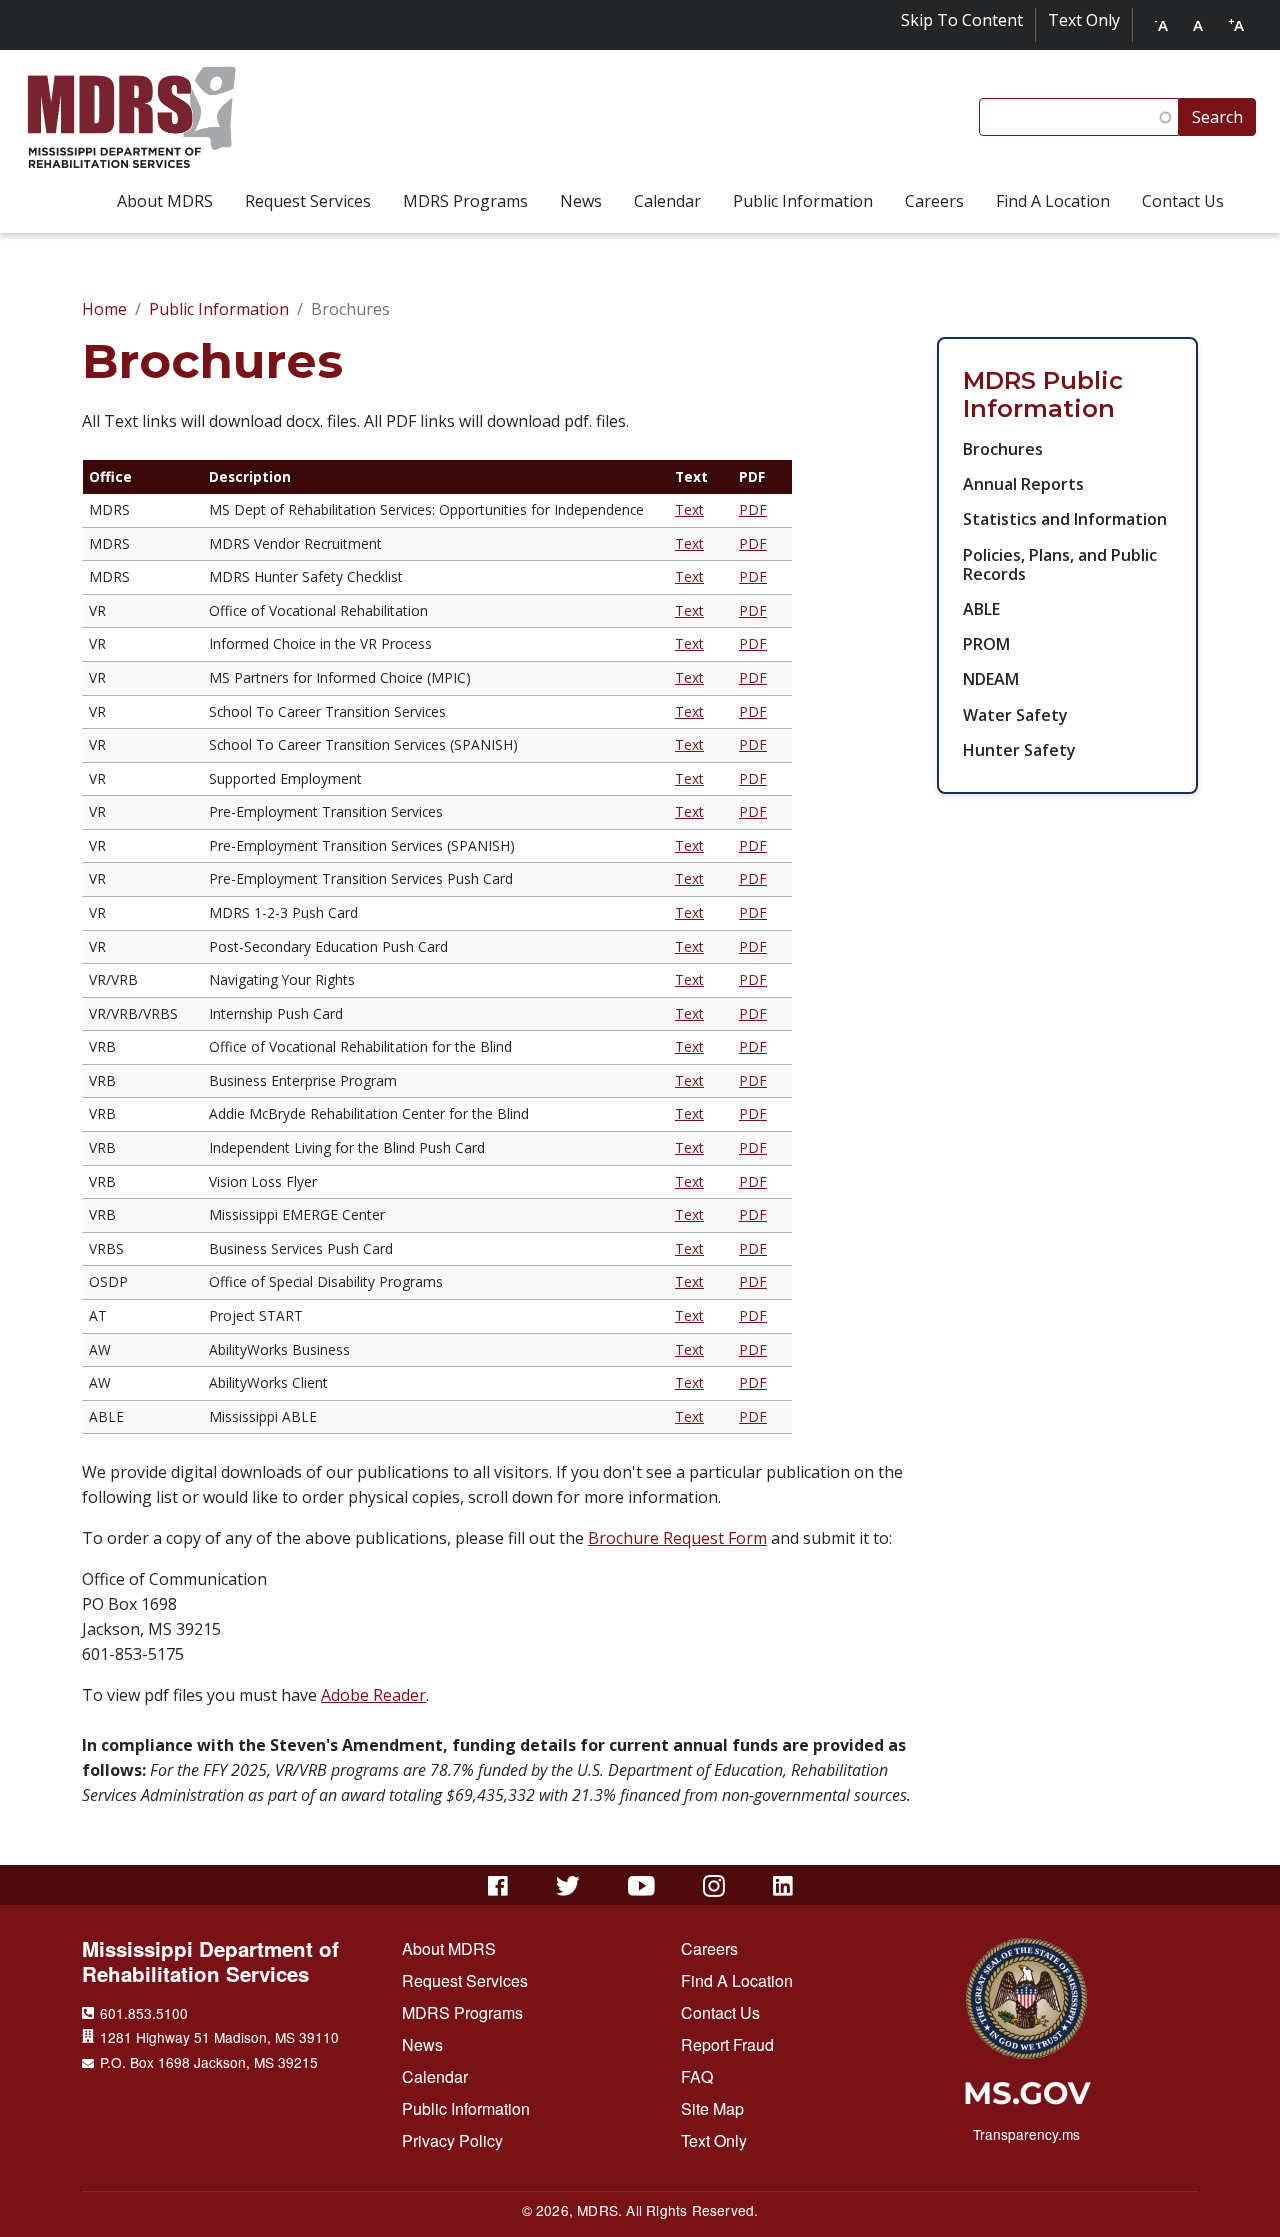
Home (104, 309)
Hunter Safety (1019, 750)
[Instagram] (714, 1886)
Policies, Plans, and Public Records (1060, 564)
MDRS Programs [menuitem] (465, 201)
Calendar (435, 2076)
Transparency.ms (1026, 2134)
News (422, 2044)
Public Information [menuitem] (803, 201)
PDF (753, 509)
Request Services (465, 1980)
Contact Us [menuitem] (1183, 201)
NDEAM (991, 679)
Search (1217, 117)
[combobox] (1079, 117)
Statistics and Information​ (1065, 519)
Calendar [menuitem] (667, 201)
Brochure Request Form (677, 1538)
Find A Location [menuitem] (1053, 201)
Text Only (1084, 20)
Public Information (219, 309)
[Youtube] (641, 1886)
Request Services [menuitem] (308, 201)
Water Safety (1015, 715)
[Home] (132, 117)
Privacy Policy (452, 2140)
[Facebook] (498, 1886)
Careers (709, 1948)
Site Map (712, 2108)
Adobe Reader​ (373, 1695)
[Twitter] (568, 1886)
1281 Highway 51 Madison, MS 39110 (219, 2037)
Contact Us (720, 2012)
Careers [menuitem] (934, 201)
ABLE (981, 609)
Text (689, 509)
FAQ (697, 2076)
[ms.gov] (1026, 2100)
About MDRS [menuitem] (165, 201)
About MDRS (449, 1948)
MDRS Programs (462, 2012)
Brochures (1003, 449)
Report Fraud (727, 2044)
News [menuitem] (581, 201)
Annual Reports (1023, 484)
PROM (986, 644)
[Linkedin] (783, 1886)
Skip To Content (962, 20)
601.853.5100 (144, 2013)
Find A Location (737, 1980)
